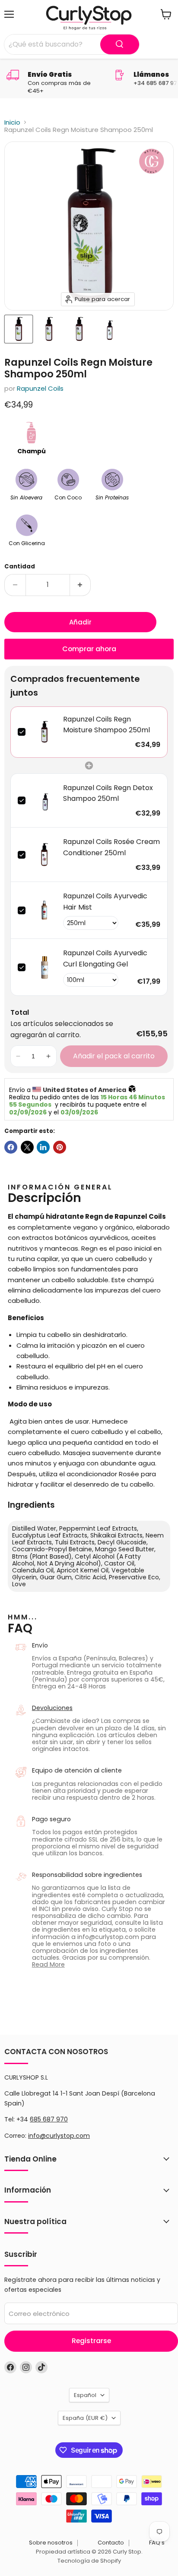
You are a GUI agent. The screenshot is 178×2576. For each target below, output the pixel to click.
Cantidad (20, 566)
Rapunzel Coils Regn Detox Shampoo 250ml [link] (108, 793)
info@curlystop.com (59, 2136)
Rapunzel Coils (40, 388)
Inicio (12, 122)
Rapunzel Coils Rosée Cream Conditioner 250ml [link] (111, 847)
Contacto (111, 2543)
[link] (44, 732)
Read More (48, 1964)
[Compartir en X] (27, 1147)
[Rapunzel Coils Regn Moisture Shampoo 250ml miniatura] (19, 329)
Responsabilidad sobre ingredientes (87, 1875)
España (85, 2418)
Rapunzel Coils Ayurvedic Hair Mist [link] (105, 902)
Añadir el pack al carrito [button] (114, 1056)
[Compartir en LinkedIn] (43, 1147)
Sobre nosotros (51, 2543)
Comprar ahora (89, 649)
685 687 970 (49, 2119)
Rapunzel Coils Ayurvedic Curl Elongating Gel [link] (105, 959)
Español (85, 2395)
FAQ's (157, 2543)
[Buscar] (120, 44)
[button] (18, 1056)
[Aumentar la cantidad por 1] (81, 585)
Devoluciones (52, 1708)
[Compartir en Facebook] (11, 1147)
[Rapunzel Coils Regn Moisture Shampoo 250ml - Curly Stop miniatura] (109, 329)
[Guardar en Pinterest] (60, 1147)
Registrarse (91, 2341)
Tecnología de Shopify (89, 2561)
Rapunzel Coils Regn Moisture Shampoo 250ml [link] (106, 725)
